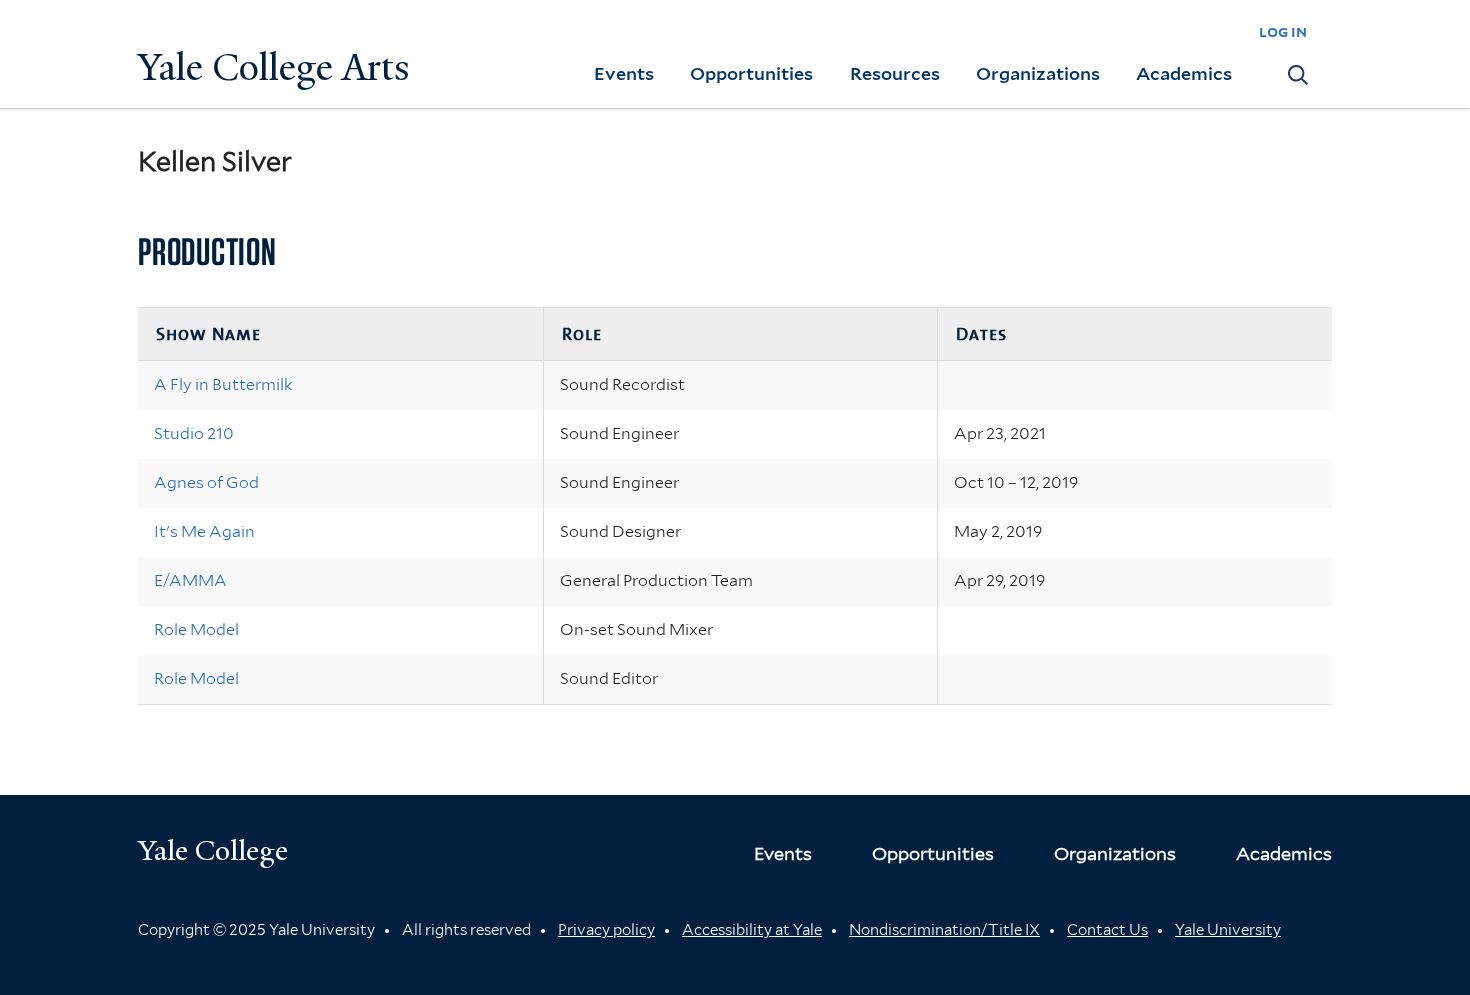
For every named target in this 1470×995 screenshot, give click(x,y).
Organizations (1038, 73)
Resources (895, 73)
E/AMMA (190, 580)
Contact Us (1107, 930)
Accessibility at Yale (752, 930)
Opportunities (751, 73)
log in (1283, 31)
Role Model (196, 629)
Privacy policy (606, 930)
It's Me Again (204, 531)
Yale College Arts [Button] (274, 67)
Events (624, 73)
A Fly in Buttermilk (223, 384)
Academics (1184, 73)
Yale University (1228, 930)
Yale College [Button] (213, 850)
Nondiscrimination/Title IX (944, 930)
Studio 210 (194, 433)
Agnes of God (206, 482)
